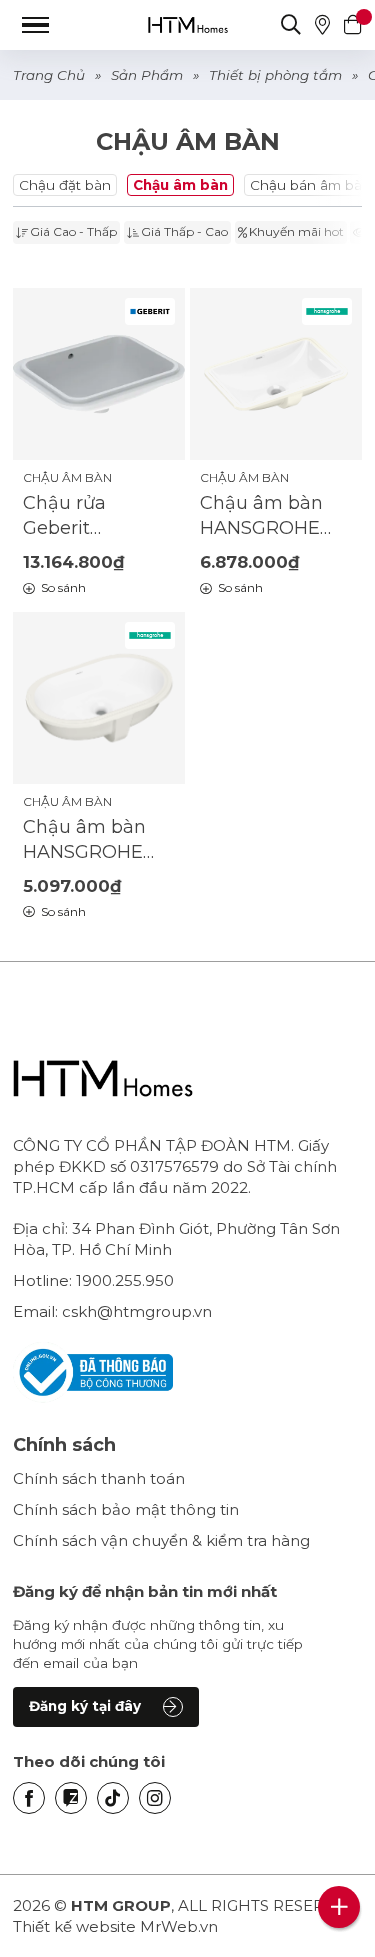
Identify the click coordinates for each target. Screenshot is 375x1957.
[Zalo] (71, 1798)
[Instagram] (155, 1798)
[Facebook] (29, 1798)
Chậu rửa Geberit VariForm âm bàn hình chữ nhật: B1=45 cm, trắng (92, 516)
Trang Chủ (49, 75)
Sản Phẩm (147, 75)
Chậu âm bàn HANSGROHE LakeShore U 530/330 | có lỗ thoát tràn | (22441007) (88, 840)
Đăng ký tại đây (85, 1706)
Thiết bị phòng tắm (275, 75)
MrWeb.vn (179, 1926)
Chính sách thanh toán (99, 1478)
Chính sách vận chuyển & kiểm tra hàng (161, 1540)
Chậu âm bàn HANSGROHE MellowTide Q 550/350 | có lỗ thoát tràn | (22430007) (264, 516)
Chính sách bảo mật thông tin (126, 1509)
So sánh (63, 587)
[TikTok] (113, 1798)
